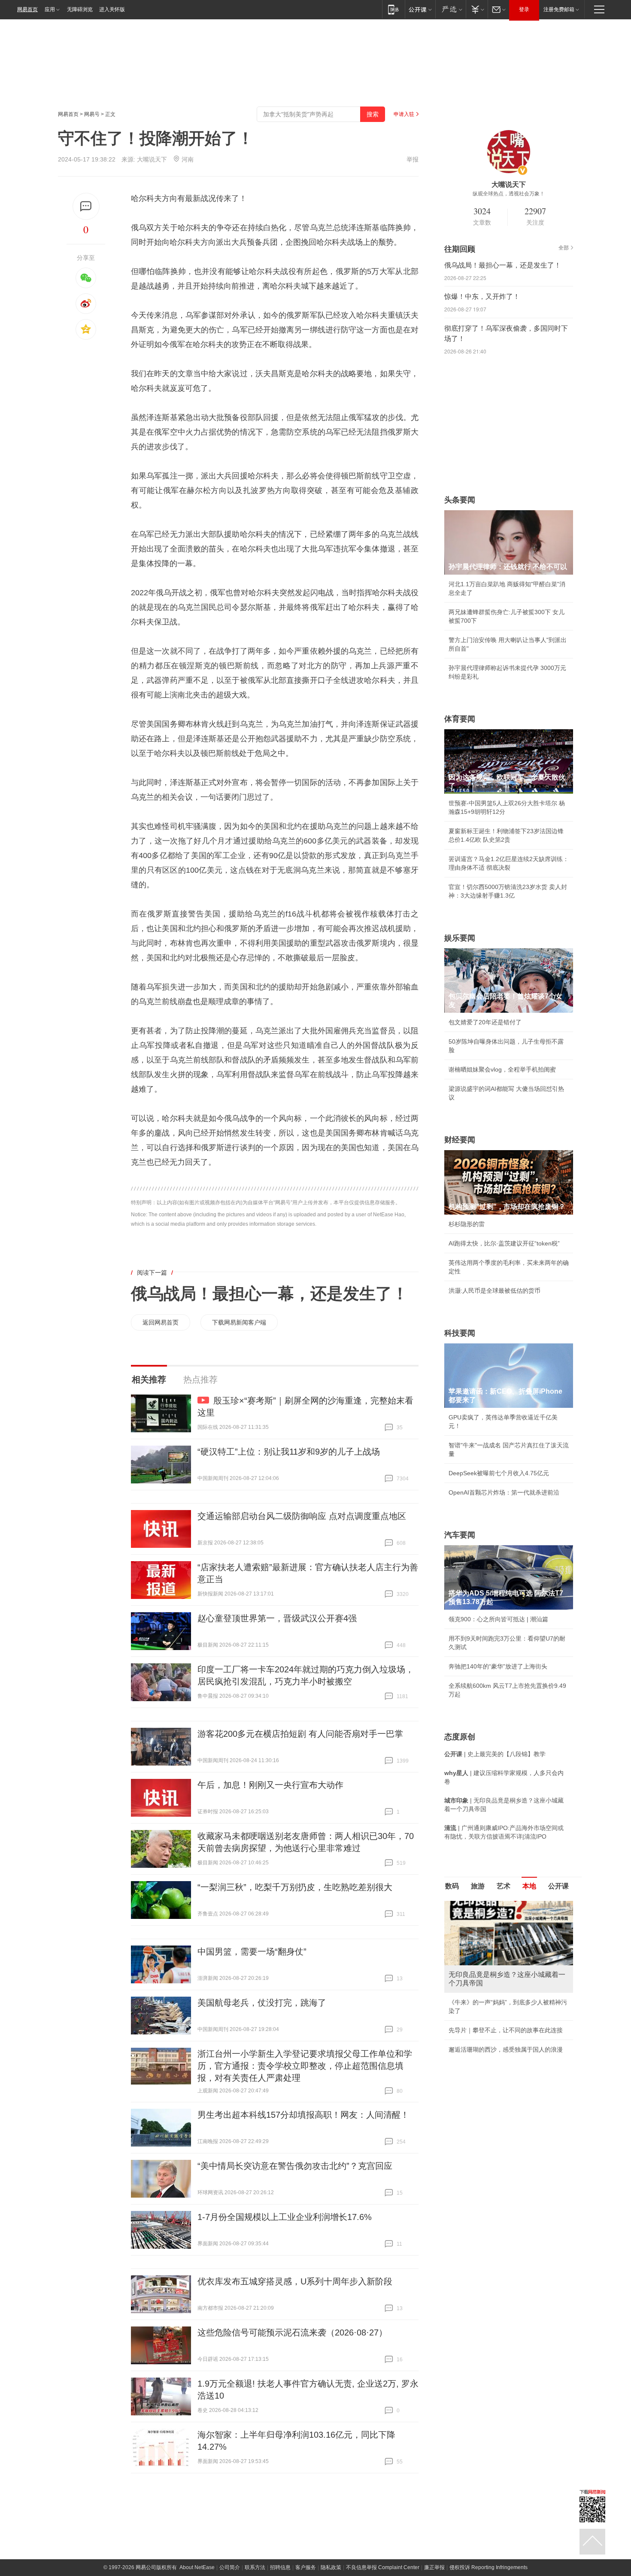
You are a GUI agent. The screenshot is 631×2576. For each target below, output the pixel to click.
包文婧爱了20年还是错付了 (485, 1022)
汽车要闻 (460, 1535)
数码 (452, 1886)
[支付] (477, 9)
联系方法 (255, 2567)
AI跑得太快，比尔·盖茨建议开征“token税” (504, 1243)
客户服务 (306, 2567)
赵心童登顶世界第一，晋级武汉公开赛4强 (277, 1618)
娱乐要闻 (460, 938)
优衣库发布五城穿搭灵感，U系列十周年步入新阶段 (295, 2281)
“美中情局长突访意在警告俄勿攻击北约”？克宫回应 (295, 2166)
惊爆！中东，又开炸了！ (482, 297)
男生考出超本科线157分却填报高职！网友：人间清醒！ (303, 2115)
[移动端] (393, 9)
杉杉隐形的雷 (467, 1224)
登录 (524, 9)
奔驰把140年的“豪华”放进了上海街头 (498, 1666)
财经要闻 (460, 1140)
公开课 (558, 1886)
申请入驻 (404, 114)
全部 (564, 248)
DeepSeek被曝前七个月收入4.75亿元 (499, 1473)
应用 (50, 9)
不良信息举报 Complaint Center (383, 2567)
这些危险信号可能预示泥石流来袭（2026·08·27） (292, 2332)
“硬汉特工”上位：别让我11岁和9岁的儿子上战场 (289, 1452)
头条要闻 (460, 500)
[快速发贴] (86, 206)
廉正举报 (434, 2567)
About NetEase (197, 2567)
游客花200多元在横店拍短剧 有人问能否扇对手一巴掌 (300, 1734)
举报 (413, 159)
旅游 (478, 1886)
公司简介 (230, 2567)
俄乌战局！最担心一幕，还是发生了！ (270, 1294)
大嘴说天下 (152, 159)
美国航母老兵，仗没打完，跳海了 (262, 2003)
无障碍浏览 (80, 9)
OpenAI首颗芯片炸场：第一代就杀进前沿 (504, 1492)
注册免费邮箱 (559, 9)
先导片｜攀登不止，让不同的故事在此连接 (506, 2030)
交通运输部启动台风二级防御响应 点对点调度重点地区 (302, 1516)
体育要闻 (460, 719)
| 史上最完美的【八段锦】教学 (495, 1754)
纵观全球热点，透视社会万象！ (509, 194)
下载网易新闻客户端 (239, 1322)
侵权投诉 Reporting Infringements (488, 2567)
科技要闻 (460, 1333)
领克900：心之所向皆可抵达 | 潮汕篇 (498, 1619)
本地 (529, 1886)
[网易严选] (450, 9)
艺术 (504, 1886)
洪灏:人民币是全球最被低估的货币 (494, 1291)
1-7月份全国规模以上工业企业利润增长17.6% (285, 2217)
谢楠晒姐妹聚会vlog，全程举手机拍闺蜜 (502, 1069)
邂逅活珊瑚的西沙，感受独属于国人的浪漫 (506, 2049)
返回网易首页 (161, 1322)
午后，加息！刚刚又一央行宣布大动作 (270, 1785)
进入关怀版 (112, 9)
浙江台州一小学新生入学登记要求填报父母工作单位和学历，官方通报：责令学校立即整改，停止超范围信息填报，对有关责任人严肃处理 (305, 2066)
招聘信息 (280, 2567)
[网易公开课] (420, 9)
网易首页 (27, 9)
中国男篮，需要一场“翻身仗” (252, 1952)
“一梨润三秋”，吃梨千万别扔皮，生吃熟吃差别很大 (295, 1887)
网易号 (92, 114)
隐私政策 (331, 2567)
